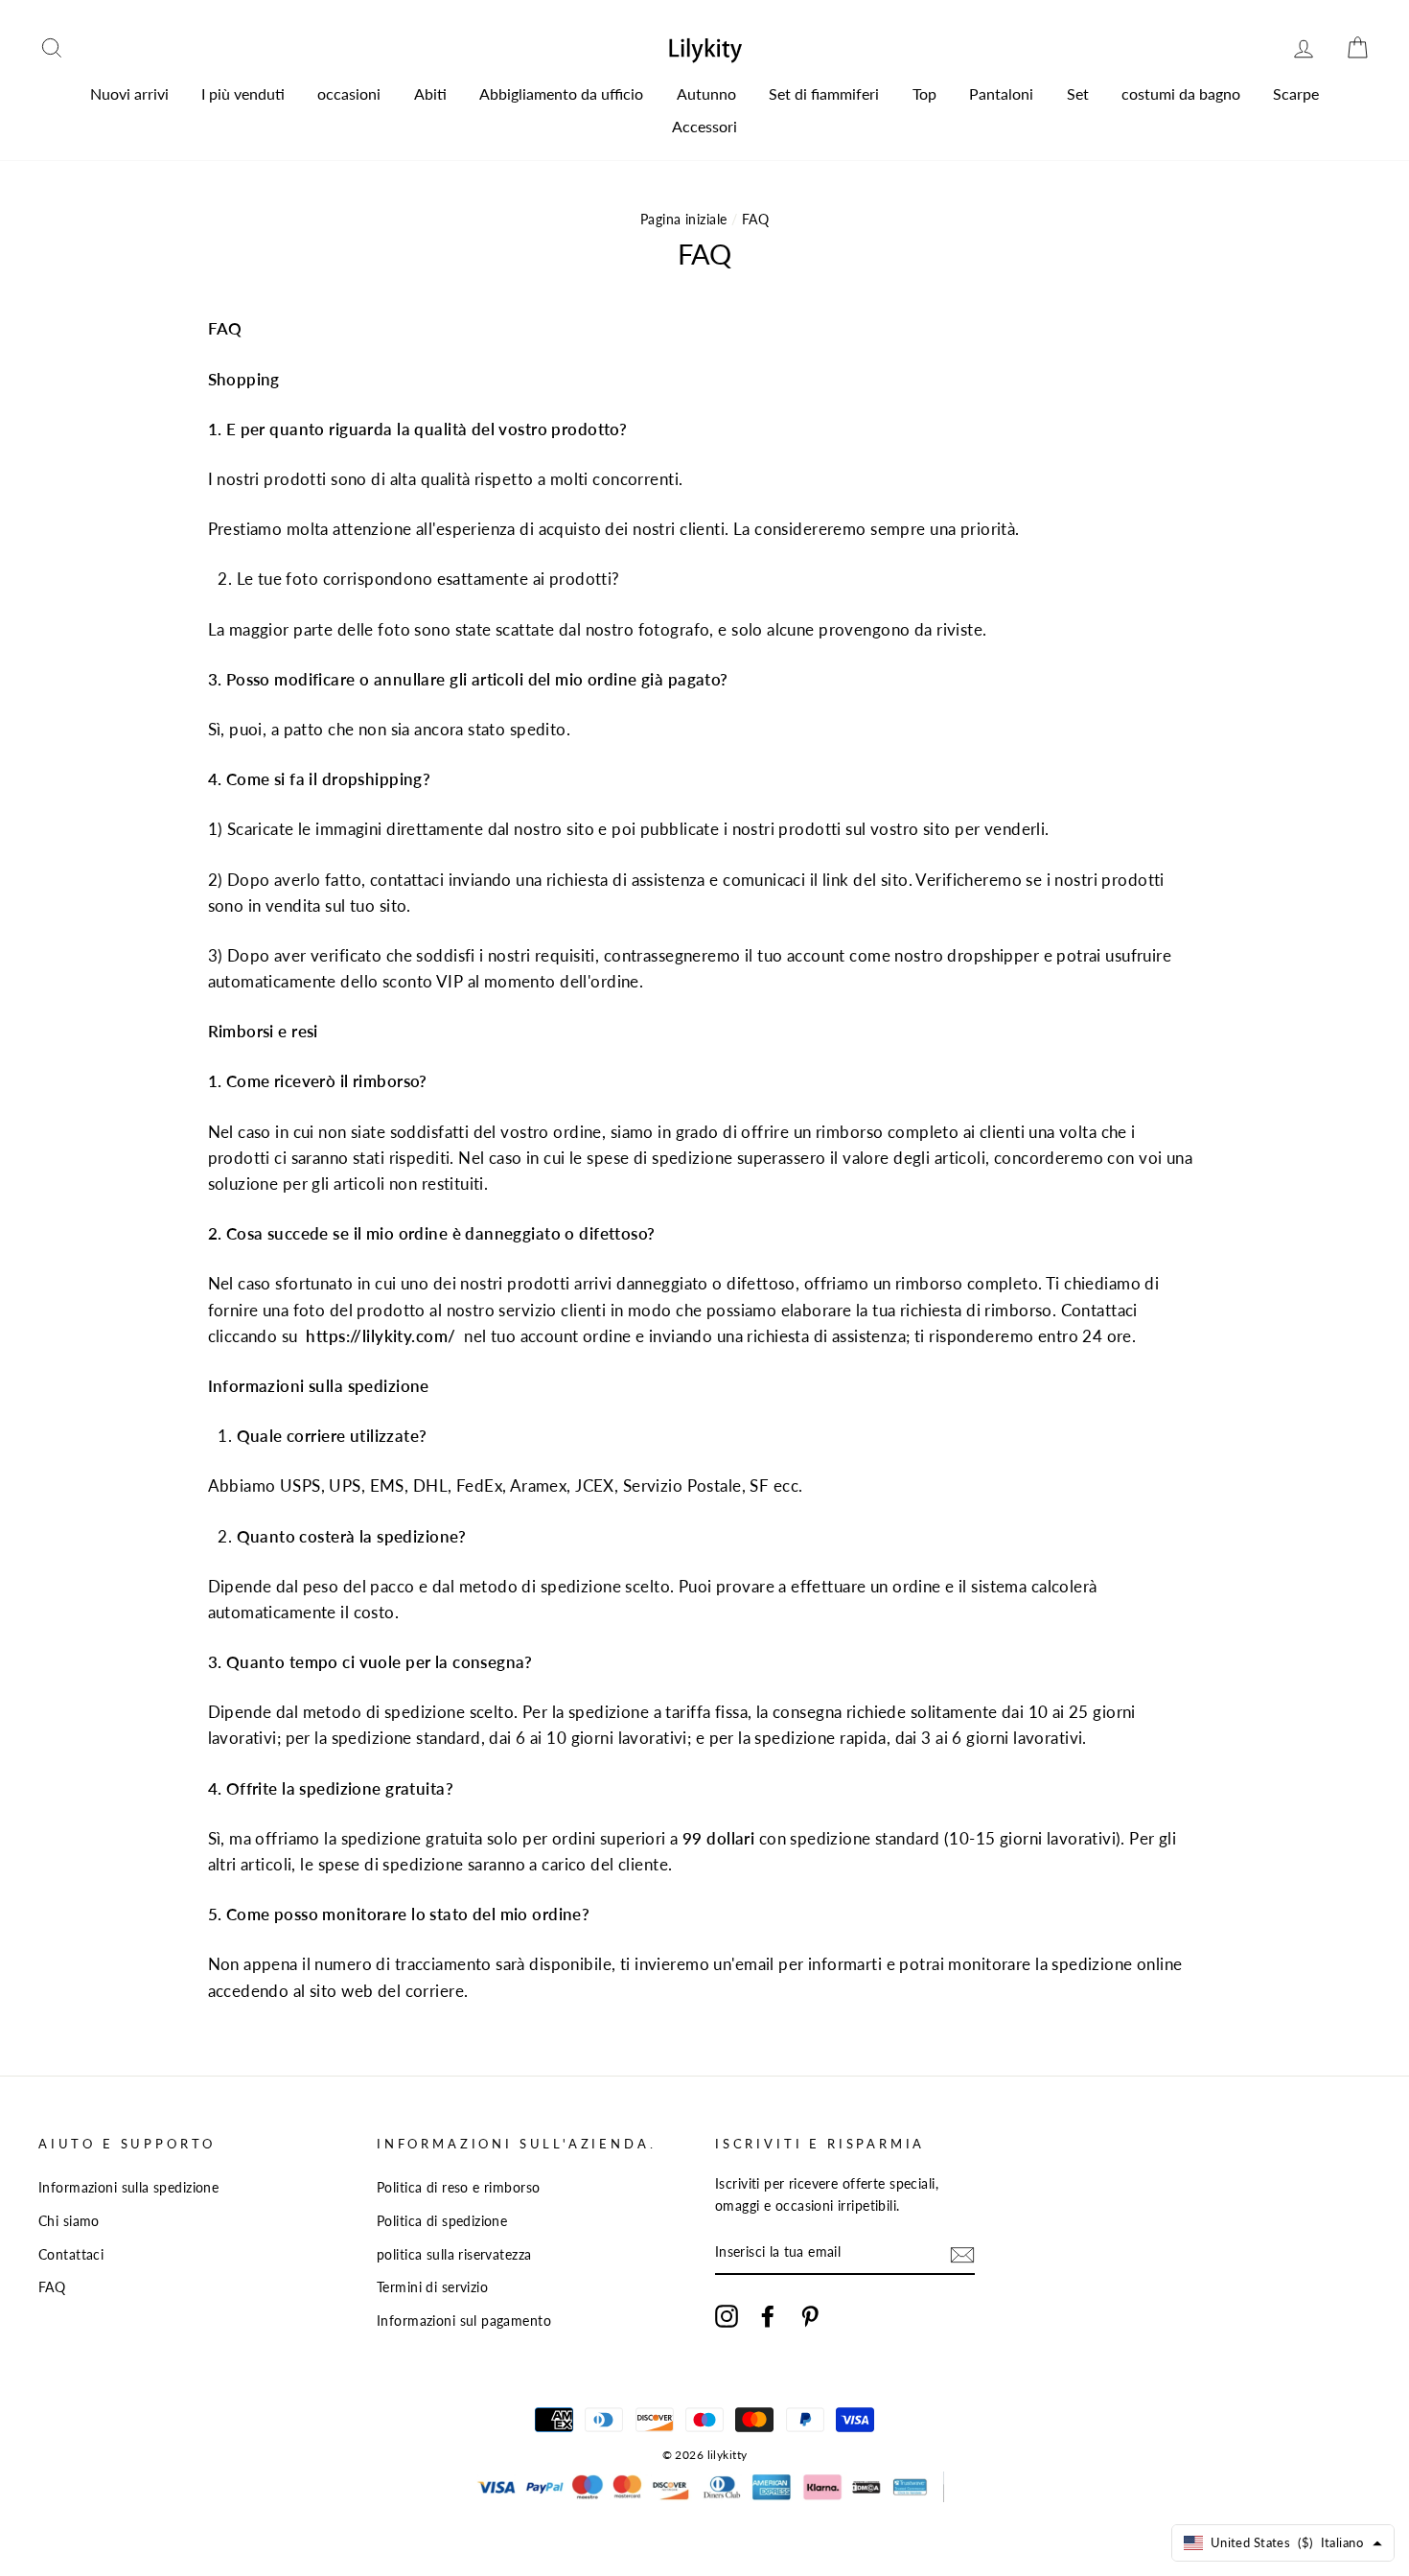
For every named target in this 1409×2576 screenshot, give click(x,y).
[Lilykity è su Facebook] (768, 2316)
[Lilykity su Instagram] (727, 2316)
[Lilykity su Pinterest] (810, 2316)
